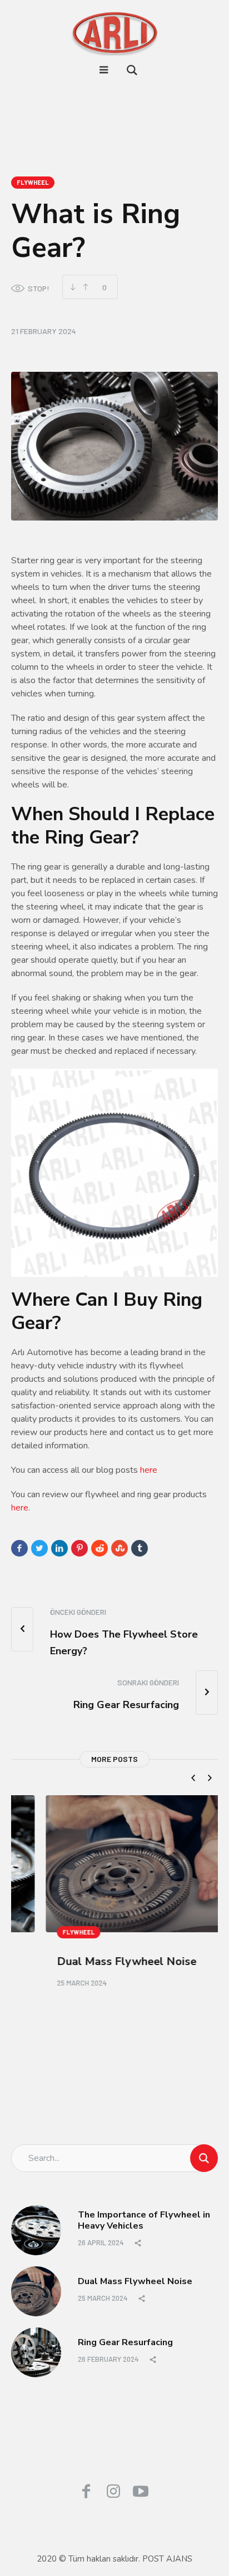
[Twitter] (39, 1548)
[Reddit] (99, 1548)
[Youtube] (141, 2489)
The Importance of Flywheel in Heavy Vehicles (144, 2218)
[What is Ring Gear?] (114, 446)
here (149, 1470)
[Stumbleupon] (120, 1548)
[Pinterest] (79, 1548)
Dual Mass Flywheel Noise (92, 1961)
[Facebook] (19, 1548)
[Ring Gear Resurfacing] (36, 2350)
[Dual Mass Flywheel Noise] (114, 1864)
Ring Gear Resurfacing (125, 2340)
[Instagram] (113, 2489)
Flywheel (33, 182)
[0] (85, 287)
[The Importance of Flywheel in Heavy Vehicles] (36, 2228)
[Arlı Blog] (114, 33)
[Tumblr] (140, 1548)
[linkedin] (59, 1548)
